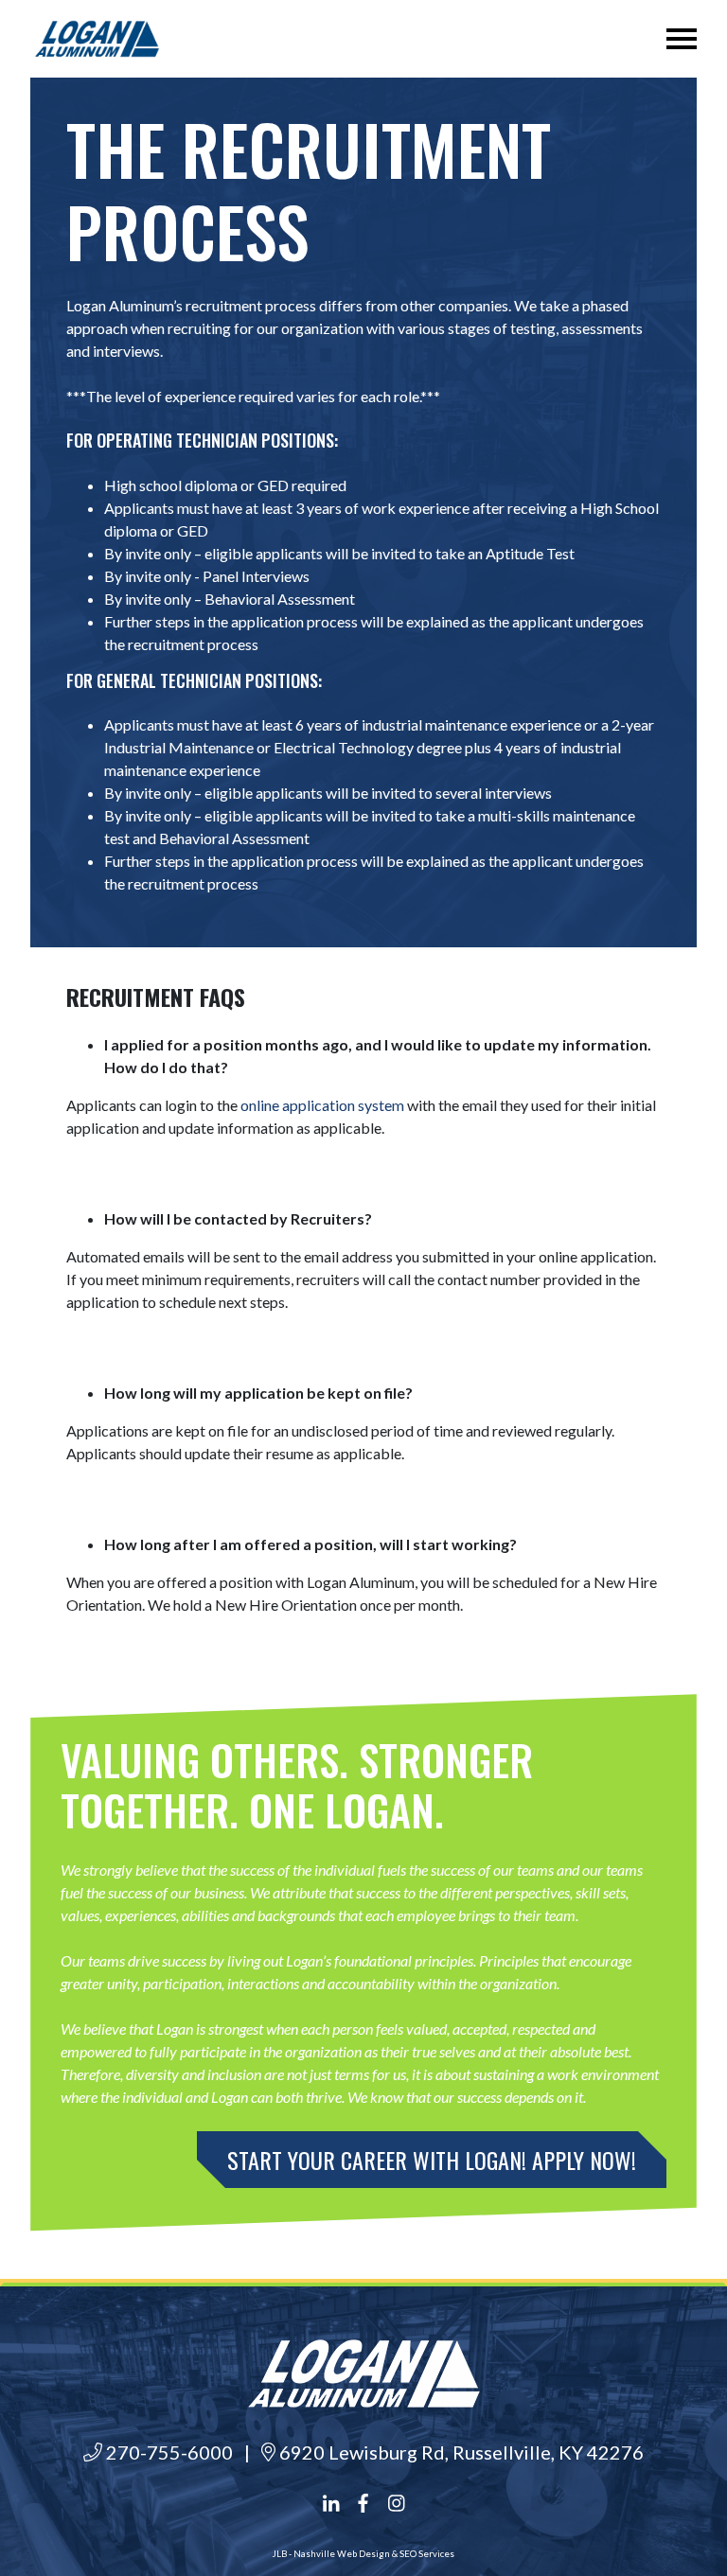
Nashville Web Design (342, 2554)
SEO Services (427, 2554)
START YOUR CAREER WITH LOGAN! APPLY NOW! (432, 2160)
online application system (322, 1105)
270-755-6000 (168, 2452)
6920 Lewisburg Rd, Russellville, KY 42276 (460, 2452)
